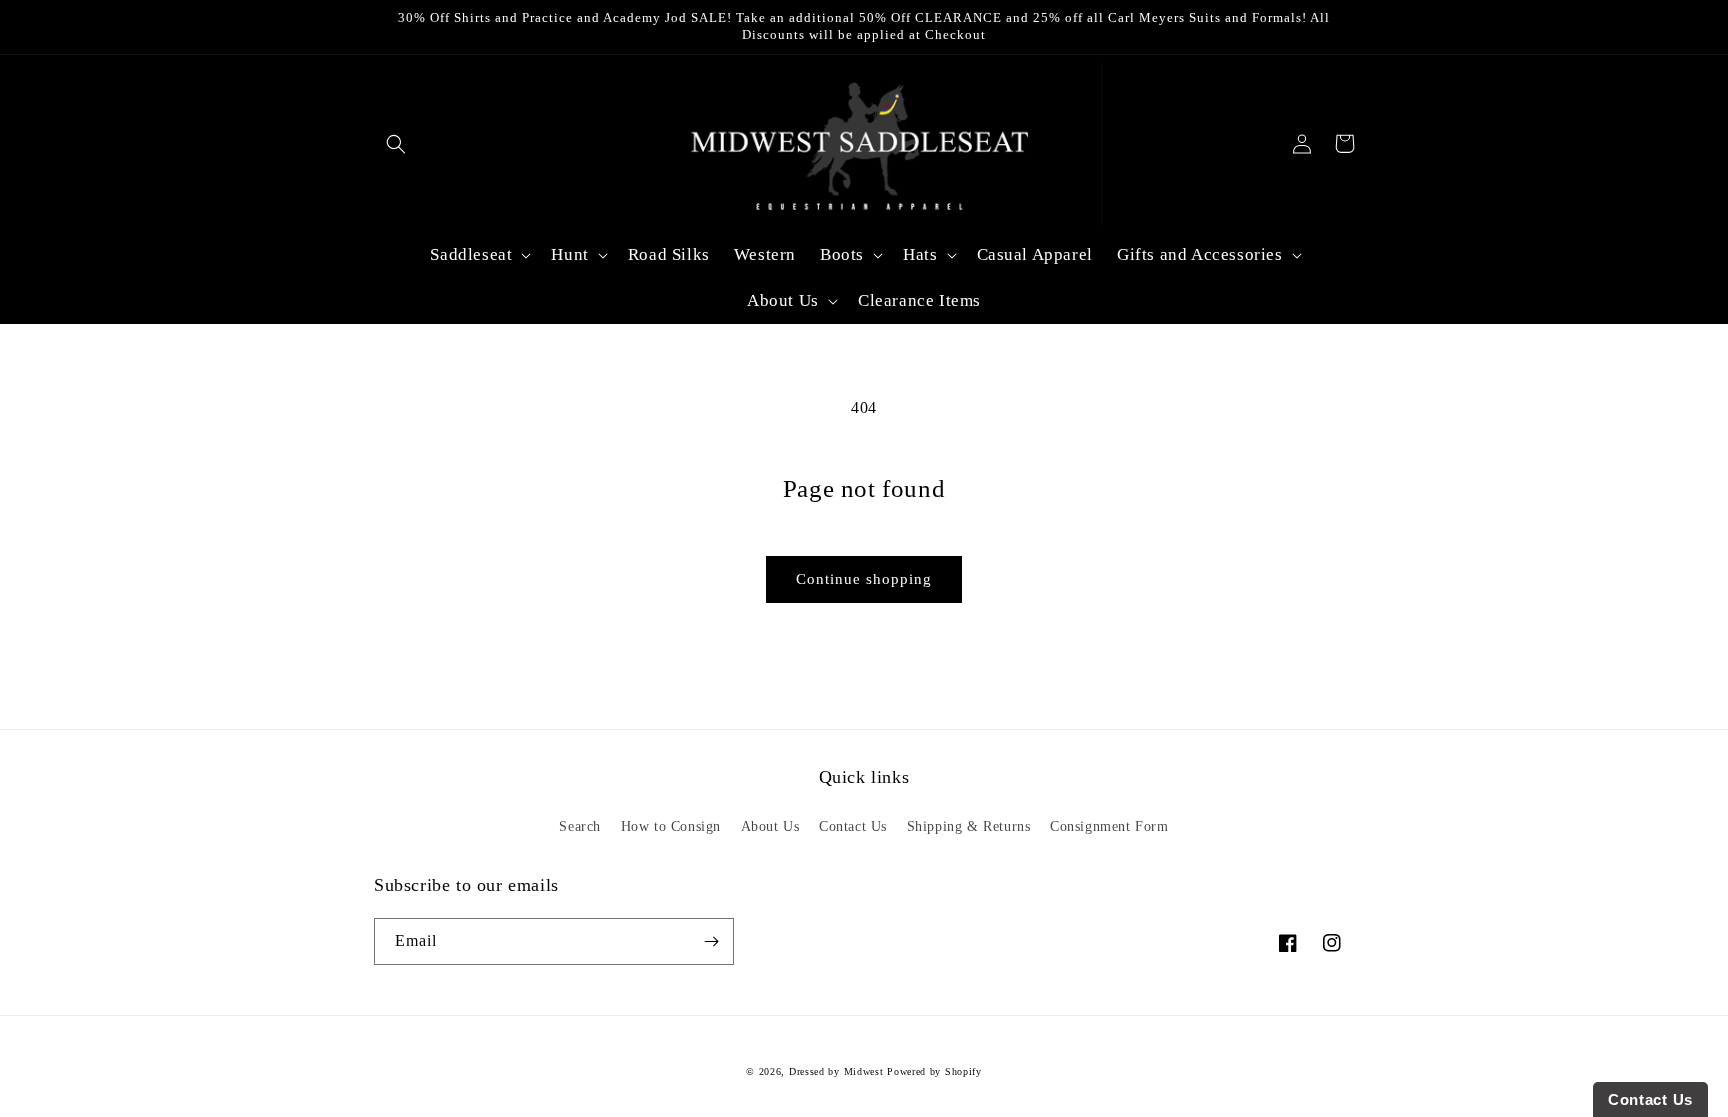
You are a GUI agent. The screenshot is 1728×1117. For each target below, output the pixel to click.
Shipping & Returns (969, 826)
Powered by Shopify (934, 1071)
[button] (395, 143)
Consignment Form (1109, 826)
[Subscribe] (711, 941)
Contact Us (853, 826)
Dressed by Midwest (836, 1071)
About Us (770, 826)
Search (580, 826)
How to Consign (671, 826)
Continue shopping (864, 579)
